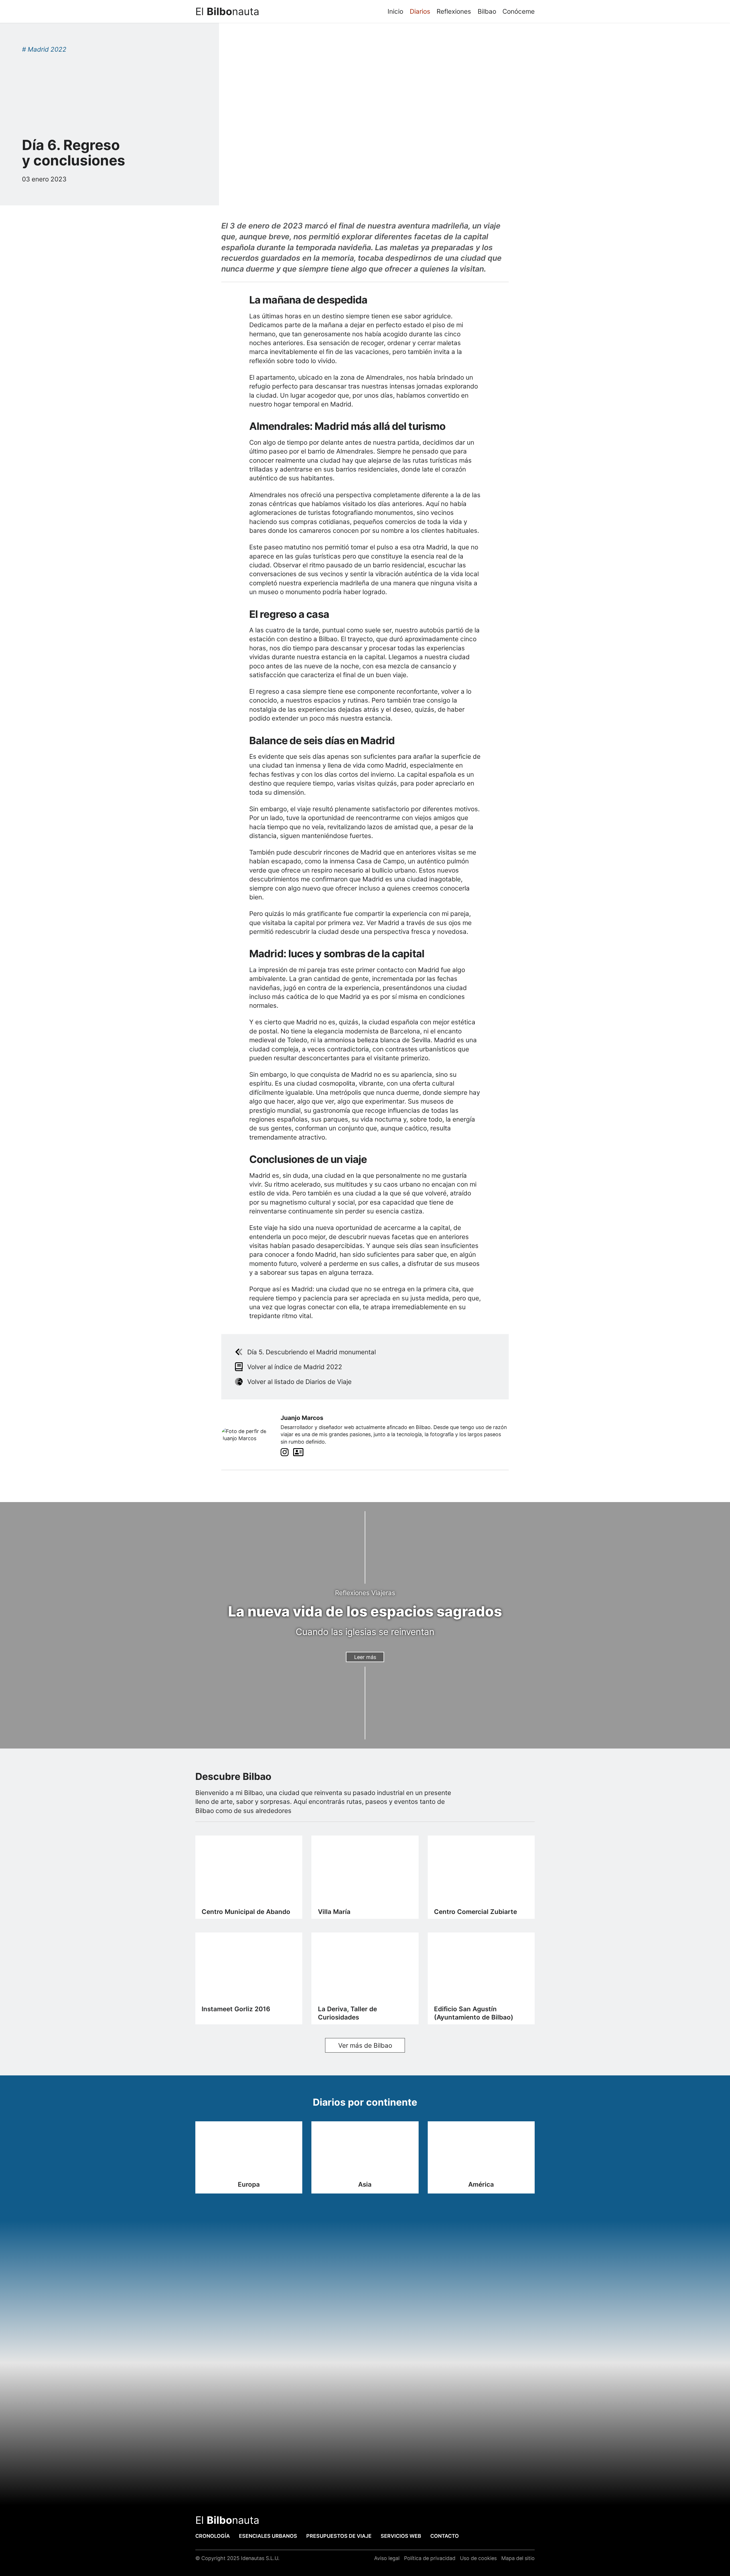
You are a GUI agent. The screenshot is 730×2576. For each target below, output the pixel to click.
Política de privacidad (430, 2558)
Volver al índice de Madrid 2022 (295, 1367)
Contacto (445, 2536)
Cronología (213, 2536)
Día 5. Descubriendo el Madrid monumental (312, 1352)
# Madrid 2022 (44, 49)
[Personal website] (298, 1453)
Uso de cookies (478, 2558)
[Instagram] (285, 1453)
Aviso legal (387, 2558)
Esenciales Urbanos (268, 2536)
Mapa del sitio (518, 2558)
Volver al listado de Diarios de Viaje (299, 1382)
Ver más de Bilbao (365, 2045)
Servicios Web (401, 2536)
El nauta (227, 11)
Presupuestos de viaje (339, 2536)
